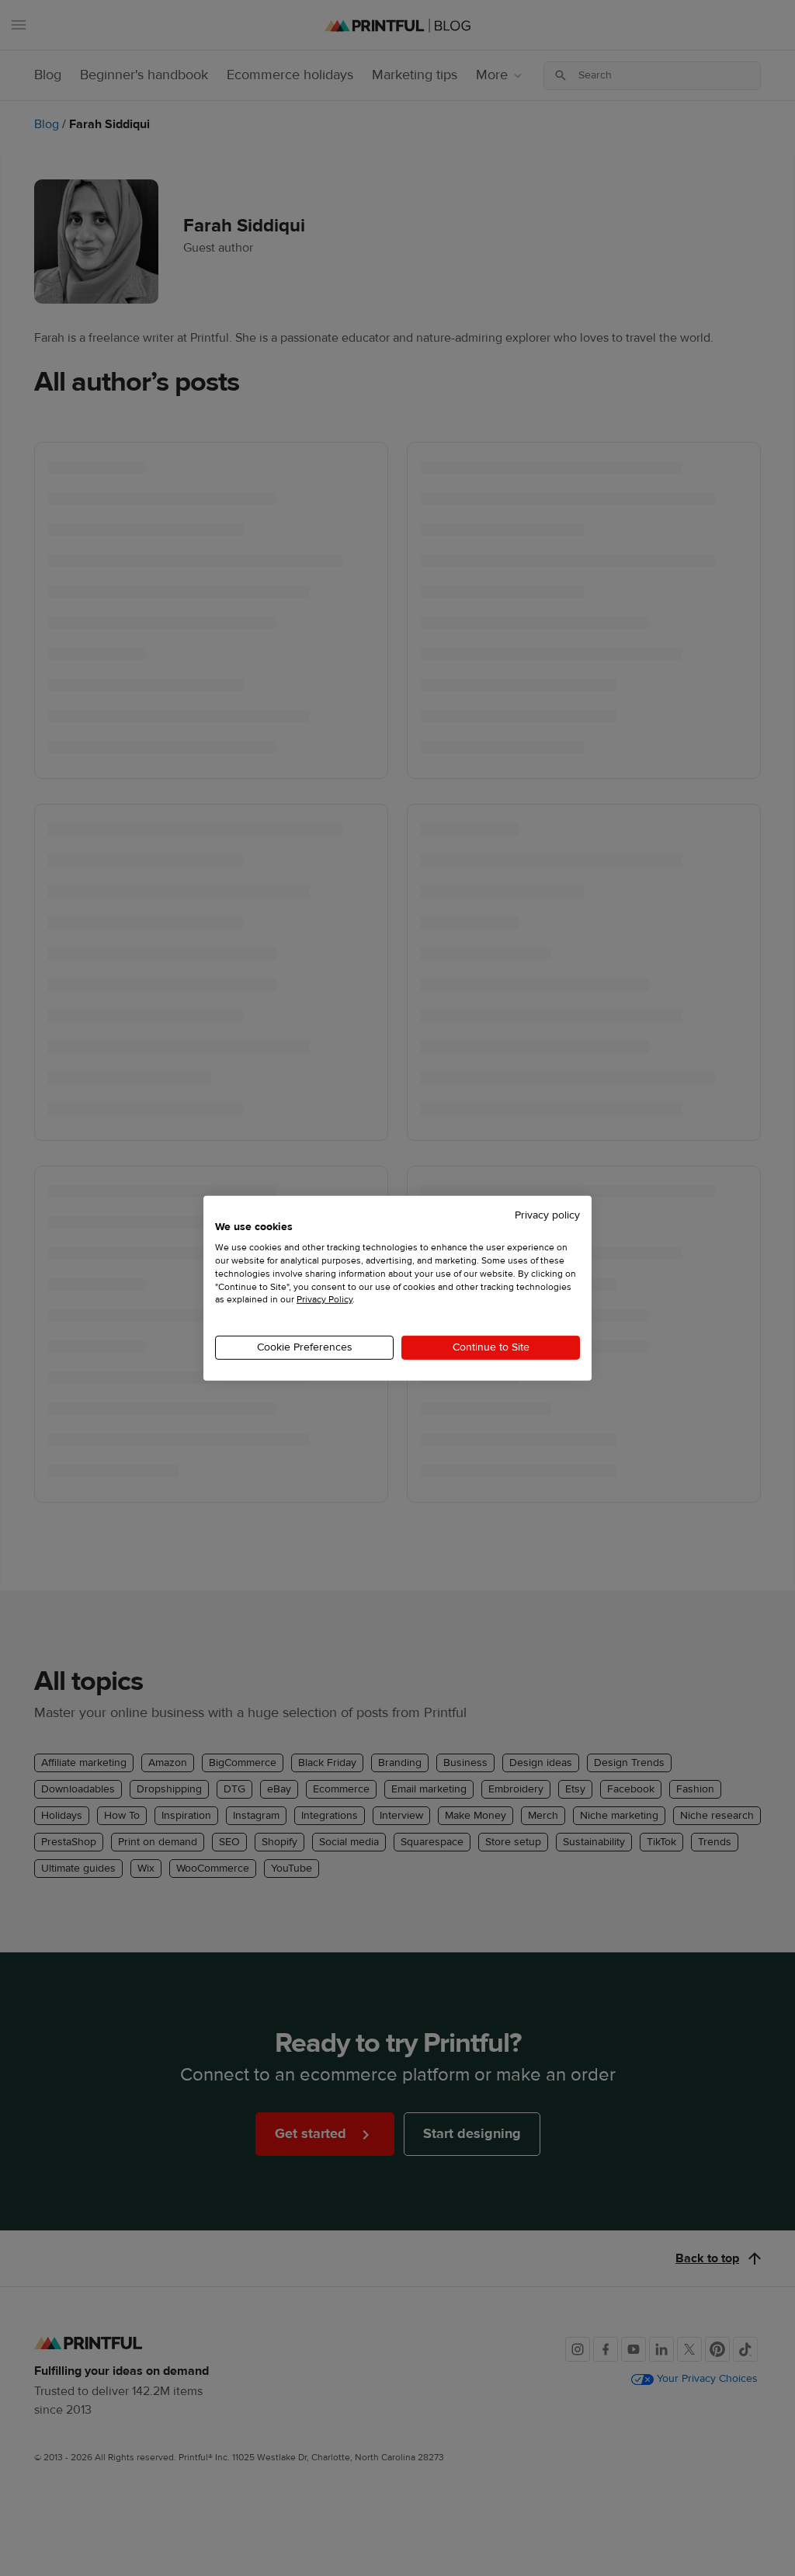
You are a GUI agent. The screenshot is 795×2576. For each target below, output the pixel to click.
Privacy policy (547, 1215)
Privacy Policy (325, 1299)
